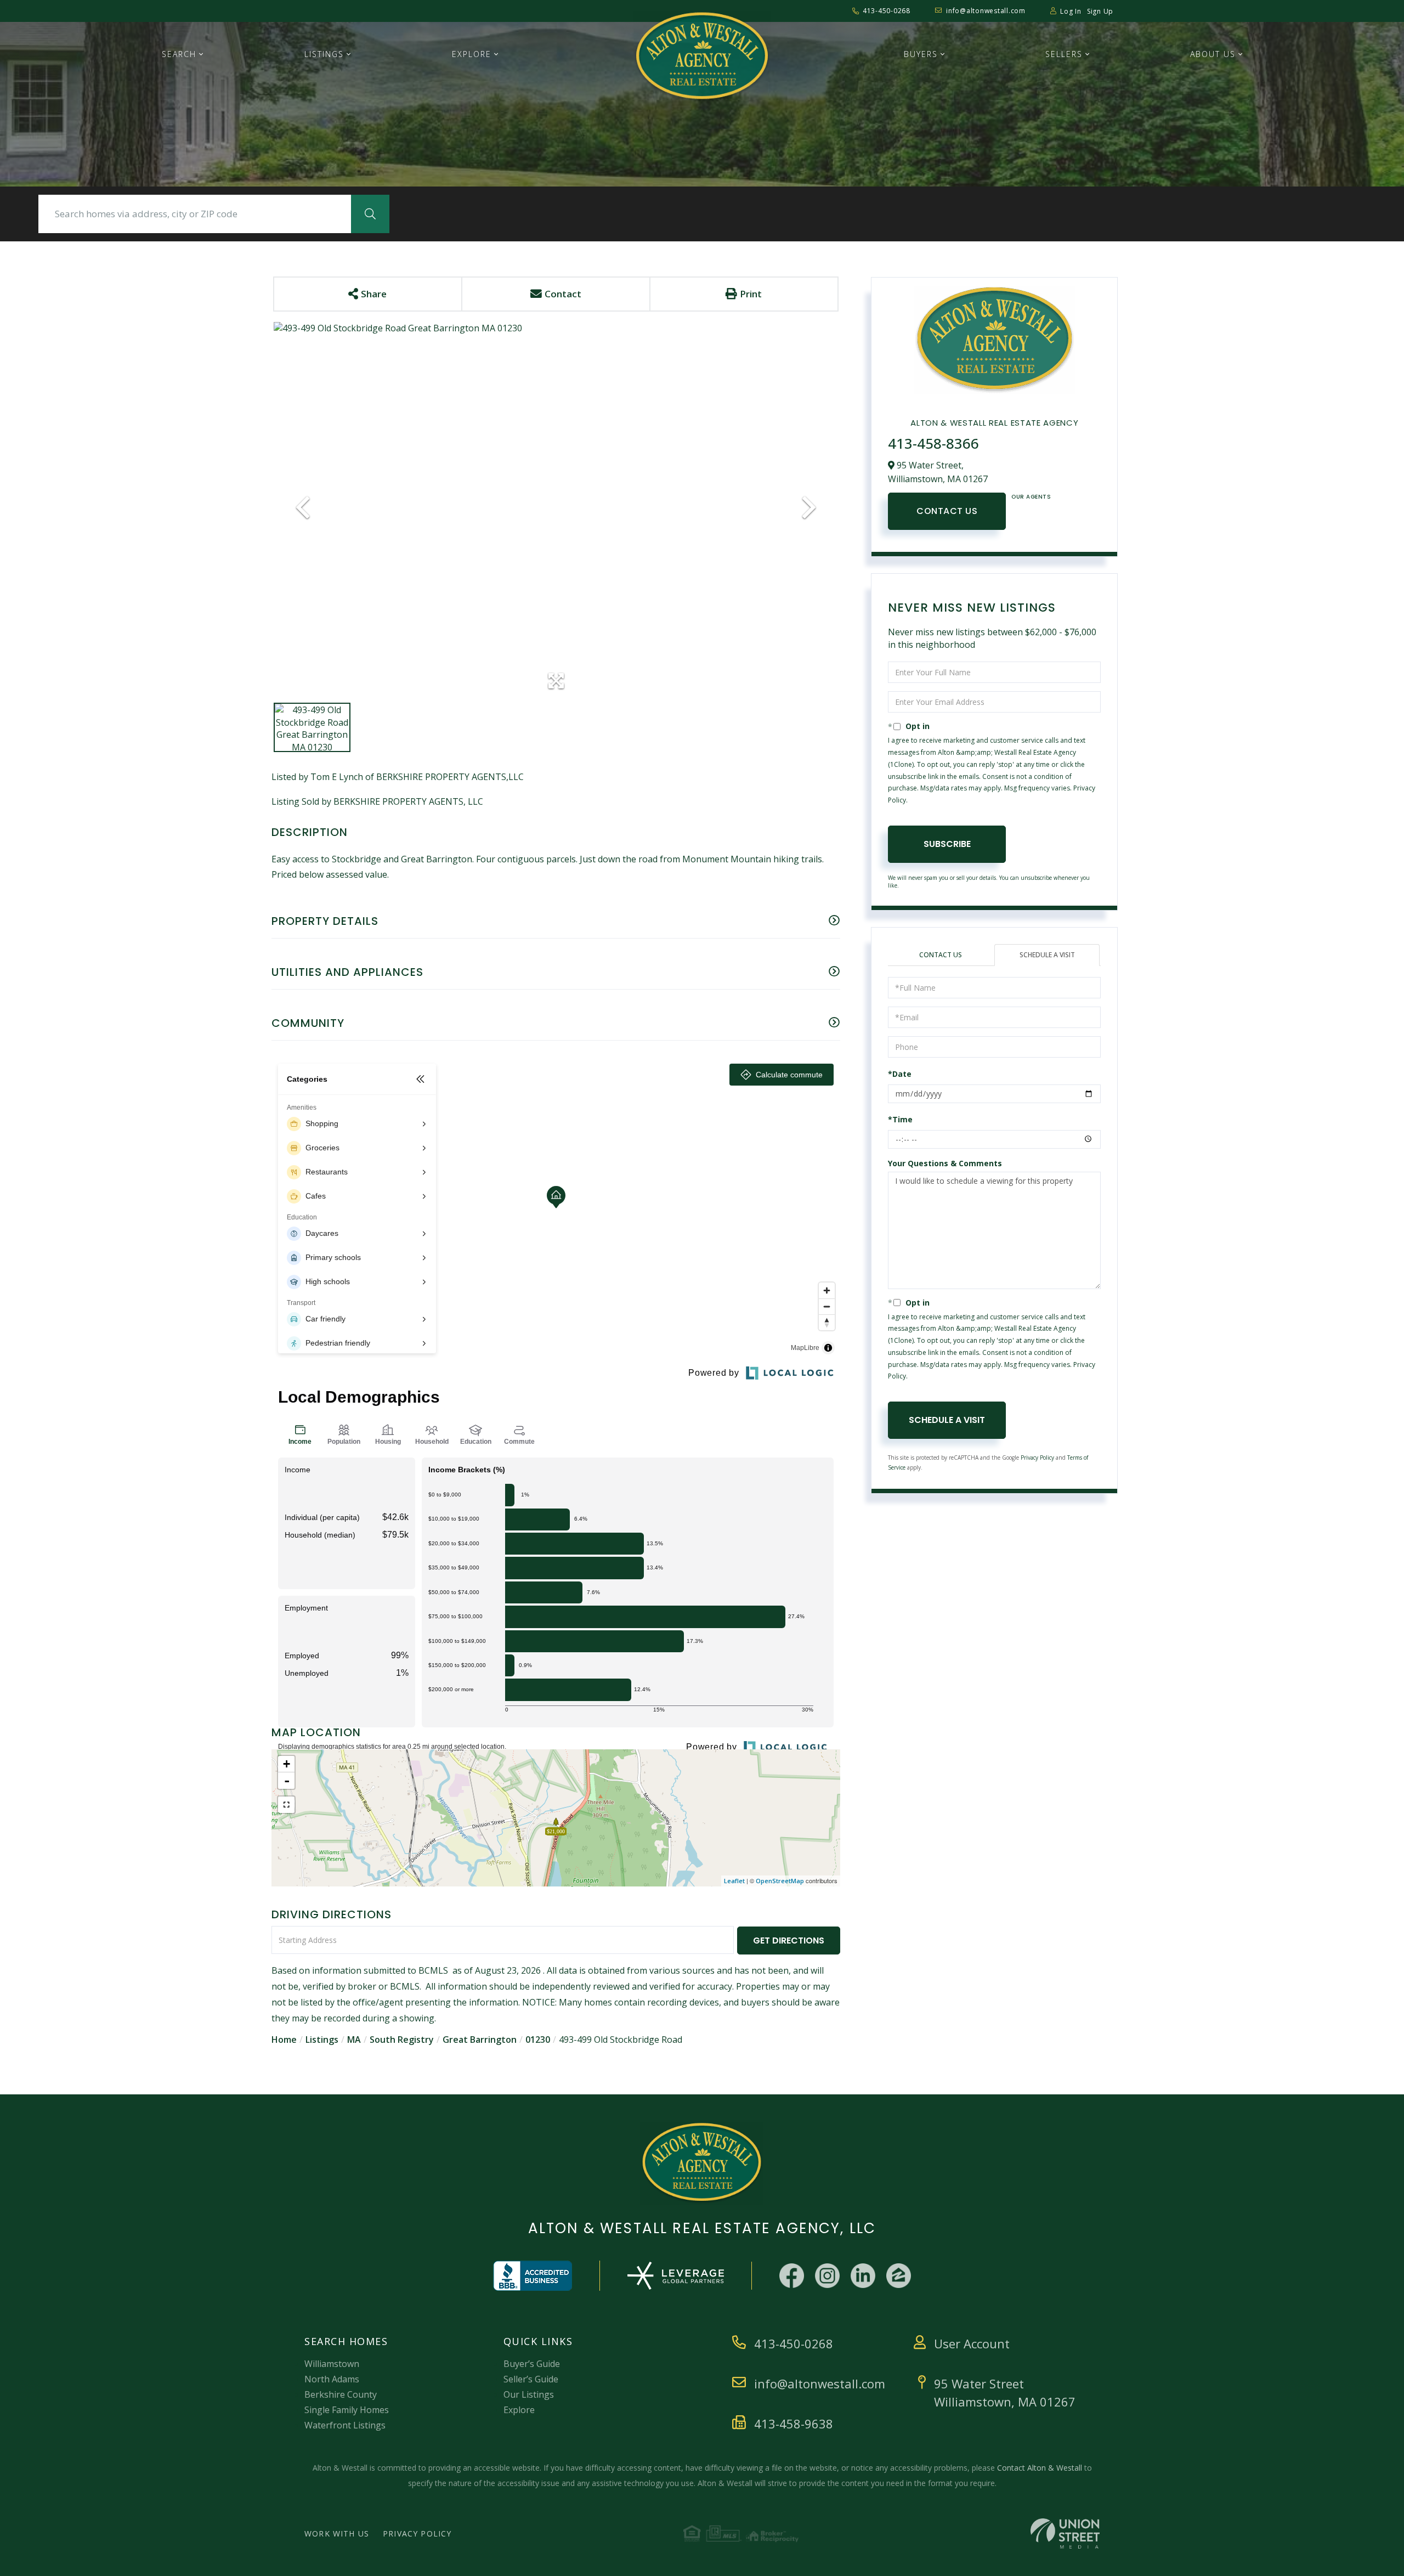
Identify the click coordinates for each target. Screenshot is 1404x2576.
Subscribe (947, 844)
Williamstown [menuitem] (332, 2364)
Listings (322, 2040)
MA (354, 2040)
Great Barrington (480, 2040)
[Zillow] (899, 2276)
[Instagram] (827, 2276)
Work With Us (337, 2533)
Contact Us (947, 511)
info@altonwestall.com (986, 11)
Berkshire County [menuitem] (341, 2394)
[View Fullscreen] (286, 1805)
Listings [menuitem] (324, 54)
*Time (900, 1119)
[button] (370, 214)
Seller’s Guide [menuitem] (531, 2379)
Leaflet (734, 1881)
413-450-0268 (887, 11)
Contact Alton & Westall (1040, 2468)
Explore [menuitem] (472, 54)
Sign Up (1100, 11)
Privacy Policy (1037, 1458)
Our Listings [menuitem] (529, 2394)
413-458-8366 (933, 443)
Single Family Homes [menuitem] (347, 2410)
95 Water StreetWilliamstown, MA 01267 (1005, 2393)
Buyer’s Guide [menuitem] (532, 2364)
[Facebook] (792, 2276)
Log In (1071, 11)
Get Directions (789, 1941)
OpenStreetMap (780, 1881)
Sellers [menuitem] (1064, 54)
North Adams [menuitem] (332, 2379)
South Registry (402, 2040)
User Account (972, 2343)
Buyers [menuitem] (921, 54)
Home (284, 2040)
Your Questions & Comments (945, 1163)
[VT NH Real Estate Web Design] (1065, 2533)
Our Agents (1031, 497)
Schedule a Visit (1047, 955)
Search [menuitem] (179, 54)
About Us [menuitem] (1213, 54)
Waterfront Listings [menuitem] (345, 2425)
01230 (538, 2040)
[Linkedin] (863, 2276)
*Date (900, 1074)
